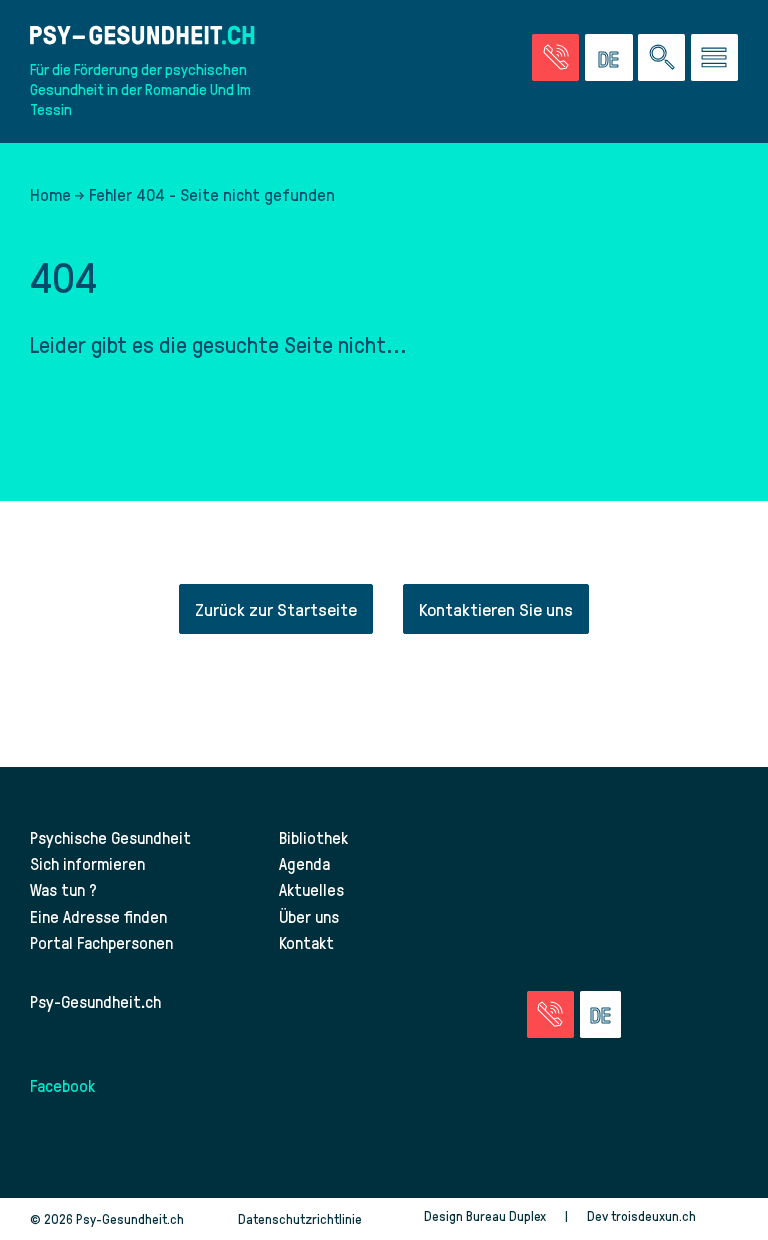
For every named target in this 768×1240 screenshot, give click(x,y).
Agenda (304, 863)
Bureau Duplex (506, 1215)
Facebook (62, 1085)
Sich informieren (87, 863)
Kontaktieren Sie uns (496, 608)
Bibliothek (313, 837)
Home (50, 194)
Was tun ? (63, 889)
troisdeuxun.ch (655, 1215)
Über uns (309, 916)
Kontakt (306, 942)
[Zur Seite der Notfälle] (555, 57)
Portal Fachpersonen (101, 942)
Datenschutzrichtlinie (300, 1218)
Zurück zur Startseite (276, 608)
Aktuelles (311, 889)
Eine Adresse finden (98, 916)
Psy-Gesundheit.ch (95, 1001)
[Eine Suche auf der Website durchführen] (661, 57)
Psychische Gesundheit (110, 837)
